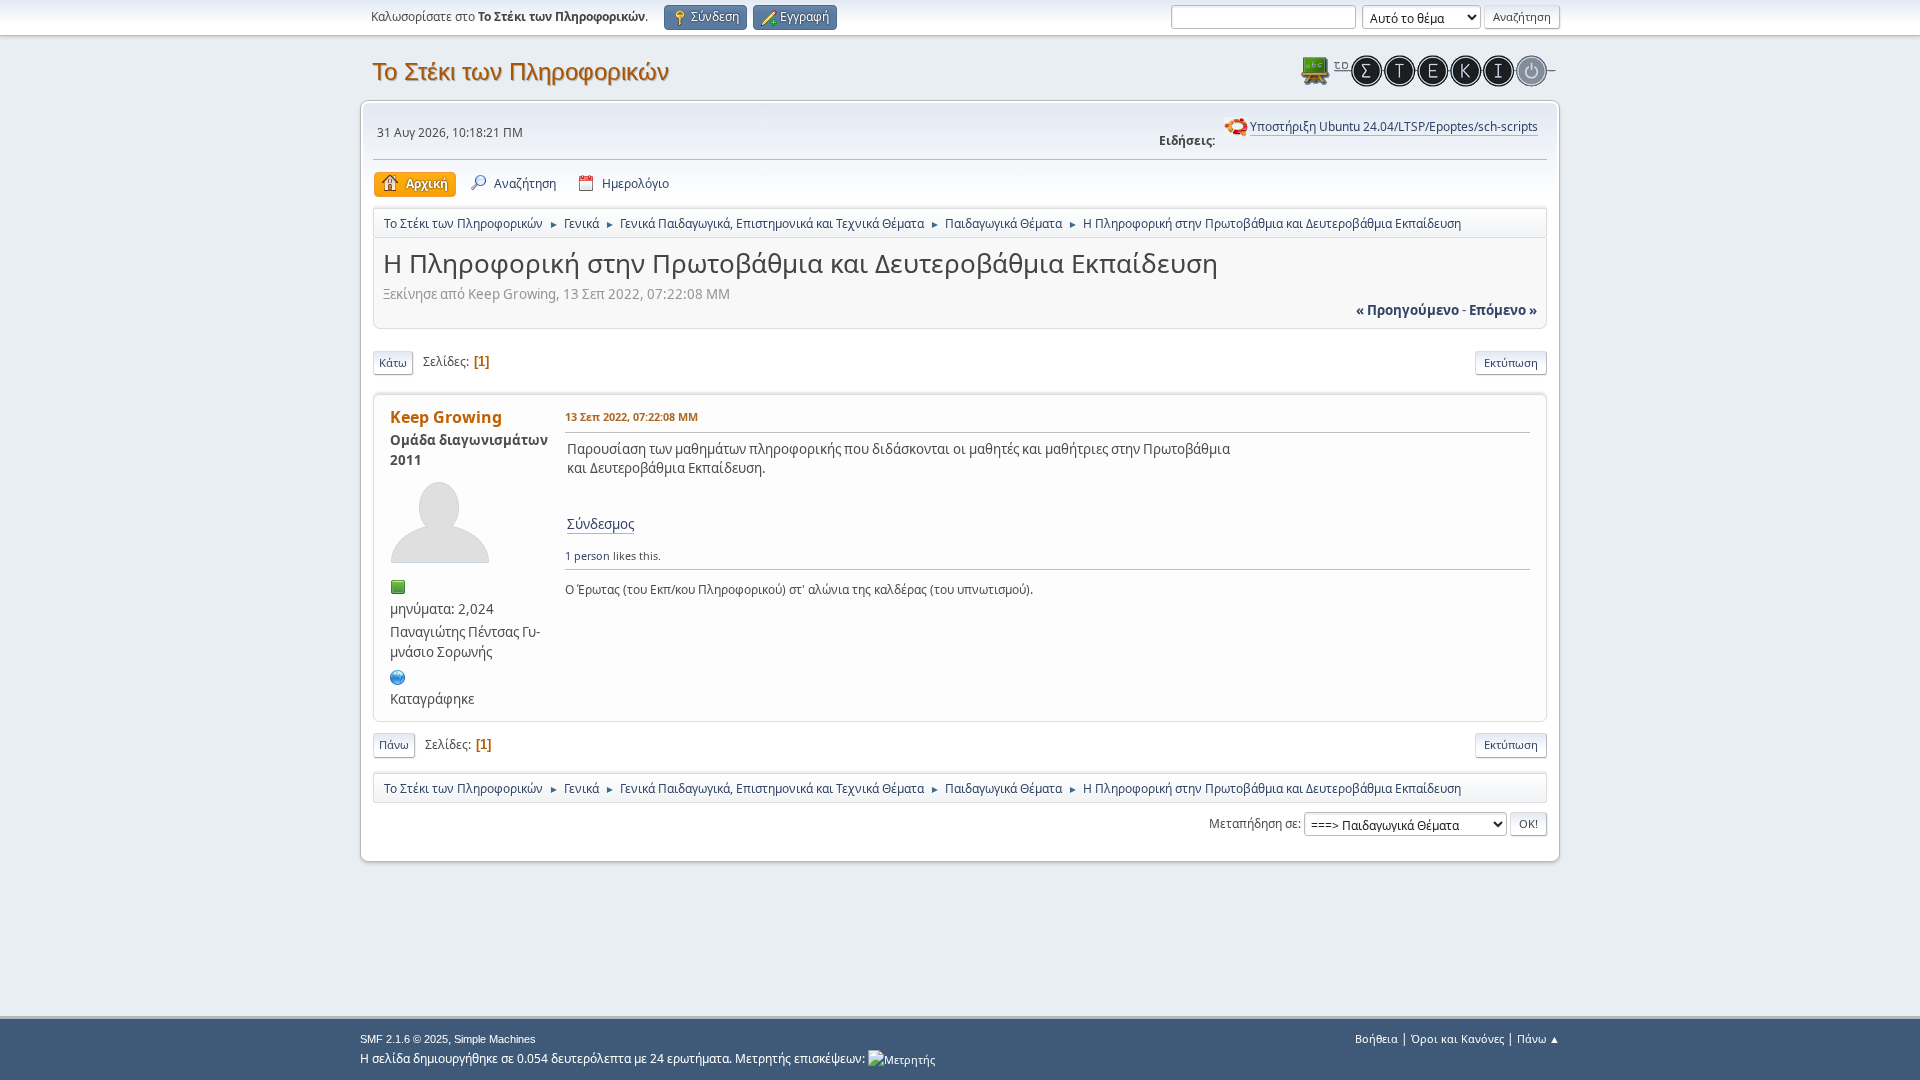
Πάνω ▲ (1538, 1038)
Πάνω (394, 744)
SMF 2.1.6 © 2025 (404, 1039)
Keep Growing (446, 417)
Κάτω (393, 362)
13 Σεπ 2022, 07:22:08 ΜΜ (631, 416)
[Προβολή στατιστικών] (901, 1058)
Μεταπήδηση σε (1253, 823)
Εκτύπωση (1511, 362)
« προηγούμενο (1407, 310)
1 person (587, 555)
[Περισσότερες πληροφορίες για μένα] (398, 675)
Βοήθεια (1376, 1038)
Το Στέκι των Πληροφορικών (520, 71)
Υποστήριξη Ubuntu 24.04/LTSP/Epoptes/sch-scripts (1394, 126)
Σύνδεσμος (600, 524)
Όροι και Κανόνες (1457, 1038)
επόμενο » (1503, 310)
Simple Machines (495, 1039)
